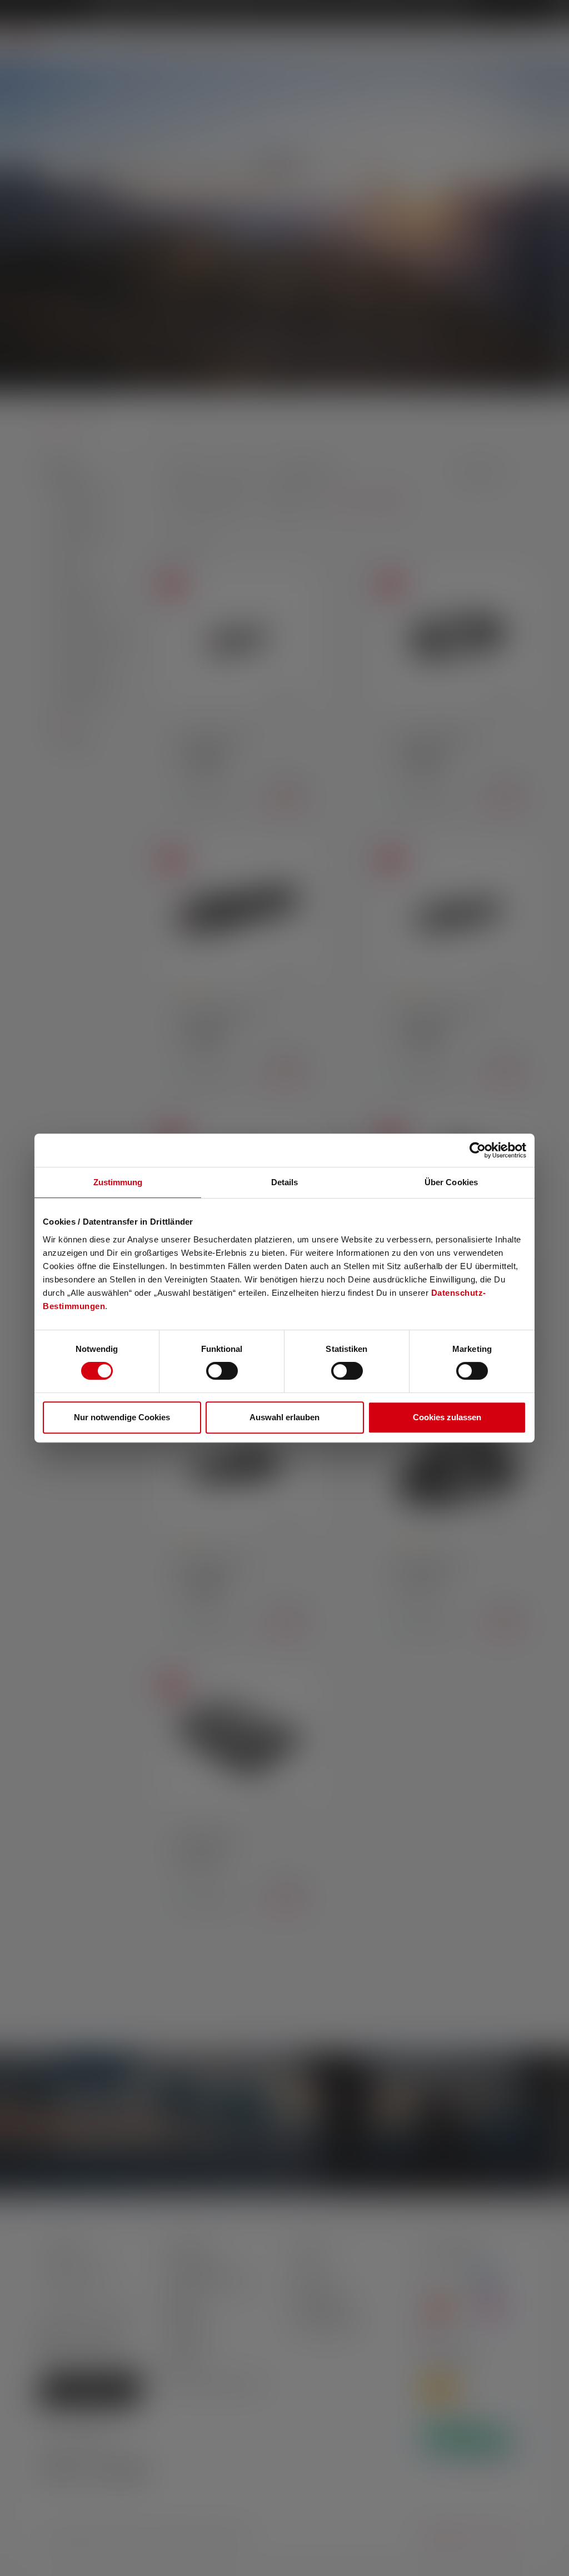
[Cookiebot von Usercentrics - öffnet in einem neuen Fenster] (478, 1150)
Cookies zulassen (447, 1417)
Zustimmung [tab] (118, 1182)
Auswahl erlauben (284, 1417)
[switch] (222, 1371)
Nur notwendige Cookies (122, 1417)
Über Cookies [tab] (451, 1182)
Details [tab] (285, 1182)
